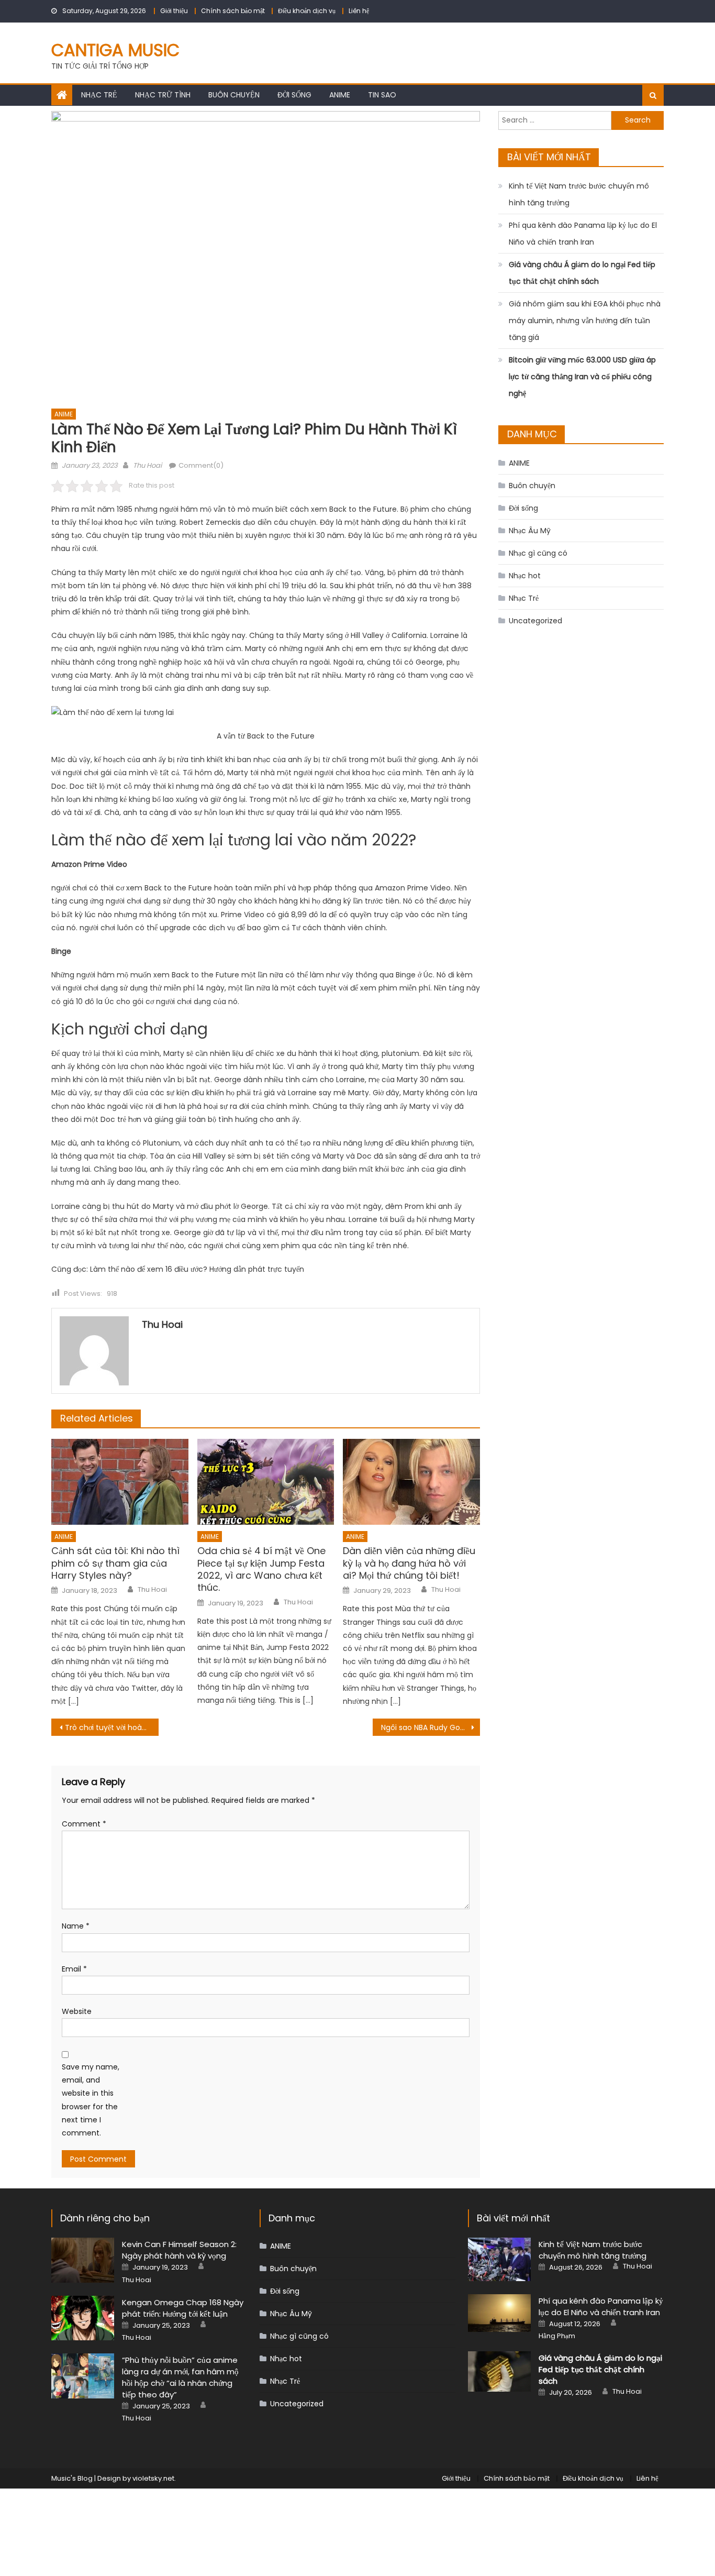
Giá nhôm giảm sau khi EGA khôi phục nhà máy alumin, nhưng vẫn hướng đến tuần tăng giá (585, 321)
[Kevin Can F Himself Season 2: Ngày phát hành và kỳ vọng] (83, 2260)
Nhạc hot (525, 576)
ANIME (340, 95)
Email (74, 1969)
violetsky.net (153, 2478)
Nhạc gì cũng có (538, 553)
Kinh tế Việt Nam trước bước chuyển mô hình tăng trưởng (579, 194)
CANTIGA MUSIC (115, 50)
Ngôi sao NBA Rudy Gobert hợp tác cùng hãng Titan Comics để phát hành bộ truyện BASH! (431, 1727)
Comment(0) (201, 465)
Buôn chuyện (234, 95)
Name (76, 1926)
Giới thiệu (174, 11)
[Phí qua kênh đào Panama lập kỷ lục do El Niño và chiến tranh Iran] (499, 2313)
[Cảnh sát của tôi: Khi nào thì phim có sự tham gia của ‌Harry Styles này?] (120, 1482)
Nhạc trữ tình (163, 95)
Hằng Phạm (557, 2336)
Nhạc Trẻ (99, 95)
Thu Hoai (147, 465)
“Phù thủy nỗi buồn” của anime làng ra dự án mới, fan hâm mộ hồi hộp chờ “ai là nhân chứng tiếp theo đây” (180, 2377)
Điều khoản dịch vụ (307, 11)
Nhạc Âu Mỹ (530, 531)
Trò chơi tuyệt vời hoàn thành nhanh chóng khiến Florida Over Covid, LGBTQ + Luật (112, 1727)
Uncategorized (535, 621)
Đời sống (294, 95)
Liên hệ (359, 11)
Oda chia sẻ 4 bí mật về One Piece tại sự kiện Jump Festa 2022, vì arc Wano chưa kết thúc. (261, 1569)
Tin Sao (382, 95)
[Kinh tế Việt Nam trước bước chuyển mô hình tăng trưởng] (499, 2259)
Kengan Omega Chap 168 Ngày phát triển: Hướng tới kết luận (183, 2308)
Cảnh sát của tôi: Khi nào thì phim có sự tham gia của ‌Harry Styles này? (115, 1563)
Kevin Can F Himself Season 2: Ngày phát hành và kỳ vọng (179, 2250)
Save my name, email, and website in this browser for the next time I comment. (91, 2100)
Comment (84, 1824)
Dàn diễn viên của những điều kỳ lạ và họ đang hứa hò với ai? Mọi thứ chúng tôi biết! (409, 1563)
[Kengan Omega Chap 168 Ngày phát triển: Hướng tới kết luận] (83, 2318)
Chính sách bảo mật (233, 11)
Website (77, 2011)
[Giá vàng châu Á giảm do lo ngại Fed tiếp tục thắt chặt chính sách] (499, 2371)
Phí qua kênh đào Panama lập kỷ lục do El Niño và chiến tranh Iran (583, 234)
